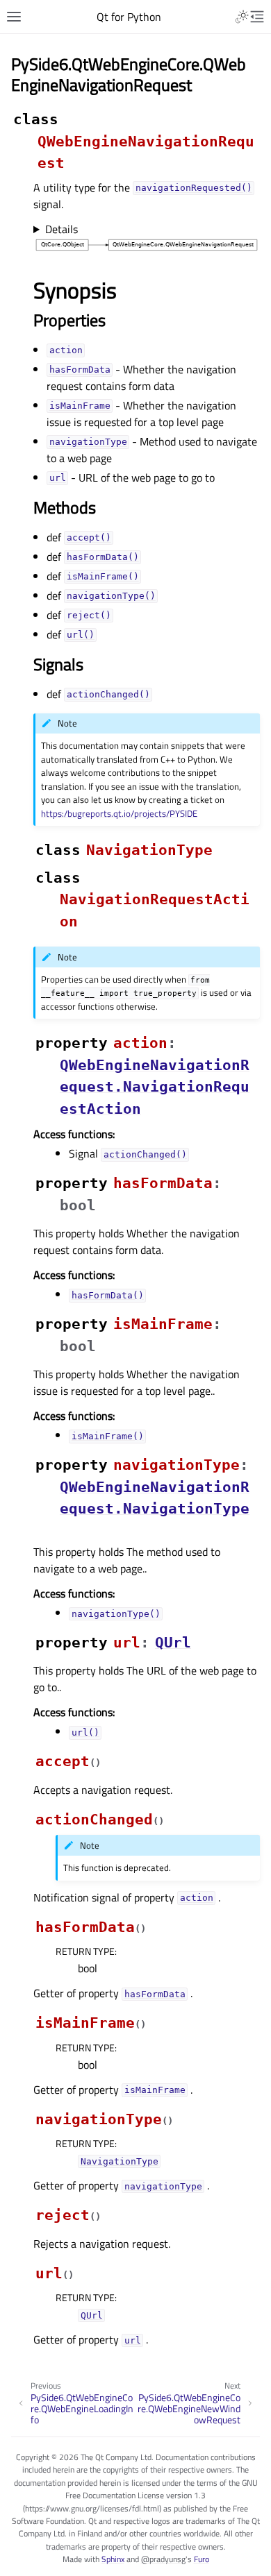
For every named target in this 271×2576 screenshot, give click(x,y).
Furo (202, 2559)
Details (61, 229)
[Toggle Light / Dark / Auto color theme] (242, 17)
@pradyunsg (163, 2559)
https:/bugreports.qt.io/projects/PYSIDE (119, 813)
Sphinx (113, 2559)
